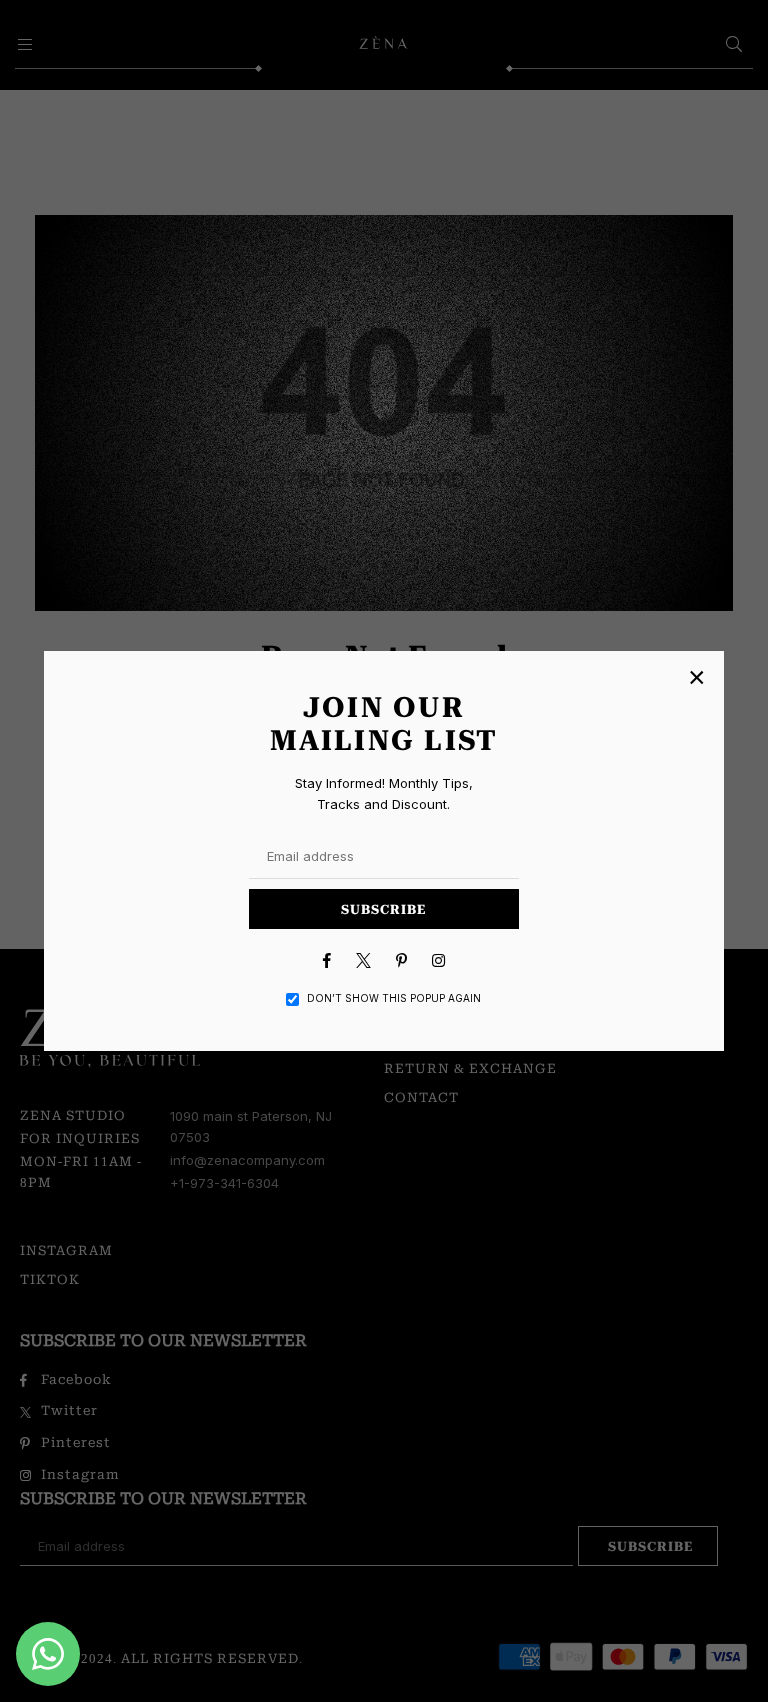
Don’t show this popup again (394, 998)
